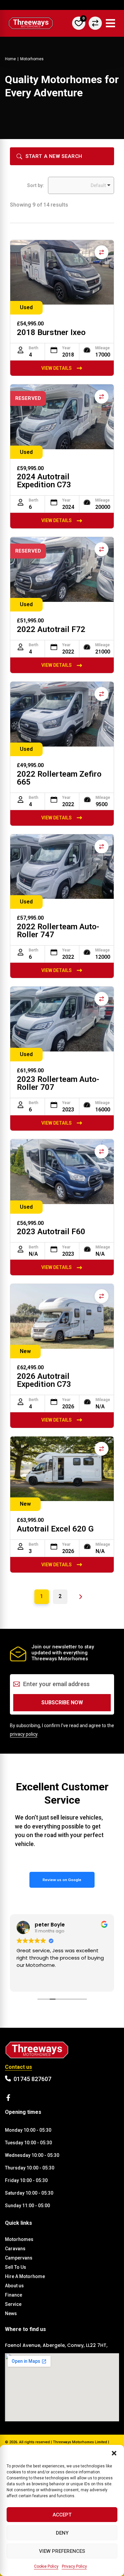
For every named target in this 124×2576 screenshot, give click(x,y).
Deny (62, 2533)
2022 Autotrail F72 (51, 629)
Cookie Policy (46, 2566)
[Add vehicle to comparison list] (102, 252)
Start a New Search (54, 156)
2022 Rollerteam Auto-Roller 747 (58, 931)
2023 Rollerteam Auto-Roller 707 (58, 1083)
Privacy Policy (74, 2566)
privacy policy (24, 1734)
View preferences (62, 2551)
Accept (62, 2515)
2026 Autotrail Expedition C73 (44, 1380)
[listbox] (81, 185)
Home (10, 59)
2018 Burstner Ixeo (51, 332)
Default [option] (98, 185)
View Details (57, 368)
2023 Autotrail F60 (51, 1232)
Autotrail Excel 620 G (55, 1529)
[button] (114, 2453)
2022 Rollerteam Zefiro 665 (59, 778)
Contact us (19, 2067)
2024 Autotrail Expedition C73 (44, 481)
